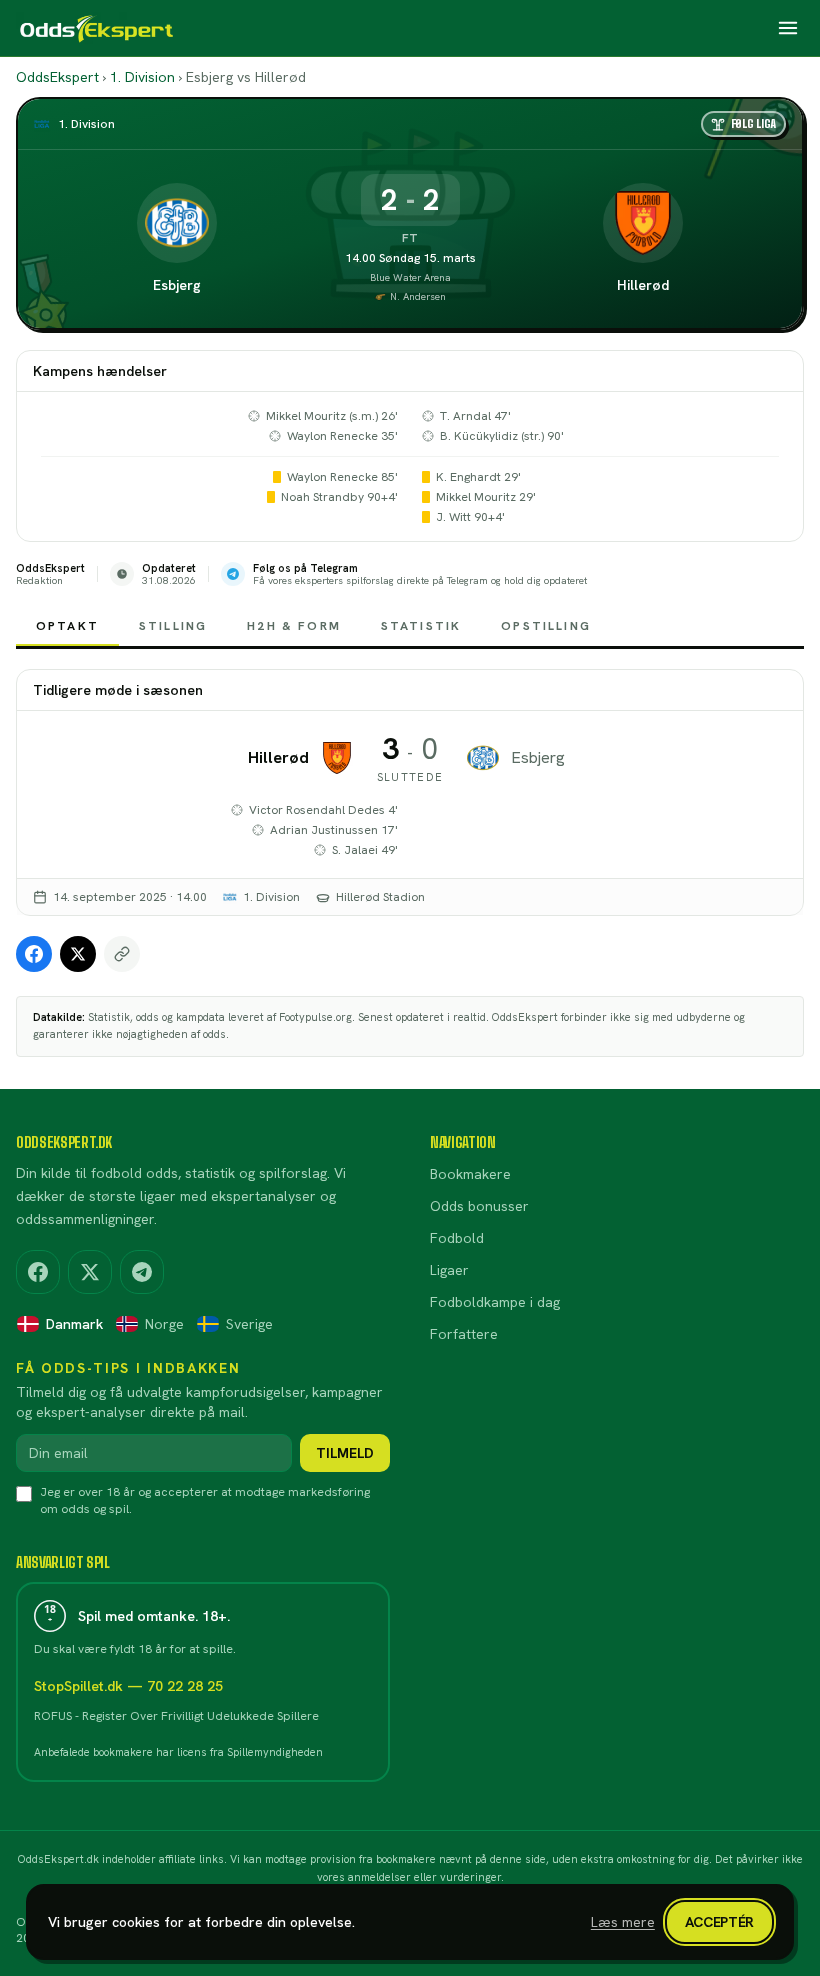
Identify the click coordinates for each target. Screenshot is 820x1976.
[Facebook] (38, 1272)
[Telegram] (142, 1272)
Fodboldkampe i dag (495, 1302)
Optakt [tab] (67, 626)
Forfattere (464, 1334)
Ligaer (449, 1270)
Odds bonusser (479, 1206)
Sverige (249, 1324)
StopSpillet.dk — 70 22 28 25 (128, 1686)
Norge (164, 1324)
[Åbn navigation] (788, 28)
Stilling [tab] (173, 626)
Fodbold (457, 1238)
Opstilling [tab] (546, 626)
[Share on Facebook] (34, 954)
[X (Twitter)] (90, 1272)
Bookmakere (470, 1174)
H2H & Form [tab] (294, 626)
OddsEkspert (57, 77)
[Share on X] (78, 954)
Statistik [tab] (421, 626)
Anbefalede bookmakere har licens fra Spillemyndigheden (178, 1752)
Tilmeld (345, 1453)
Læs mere (623, 1922)
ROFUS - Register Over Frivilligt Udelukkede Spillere (176, 1716)
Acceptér (719, 1922)
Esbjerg (177, 285)
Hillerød (643, 285)
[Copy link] (122, 954)
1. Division (142, 77)
